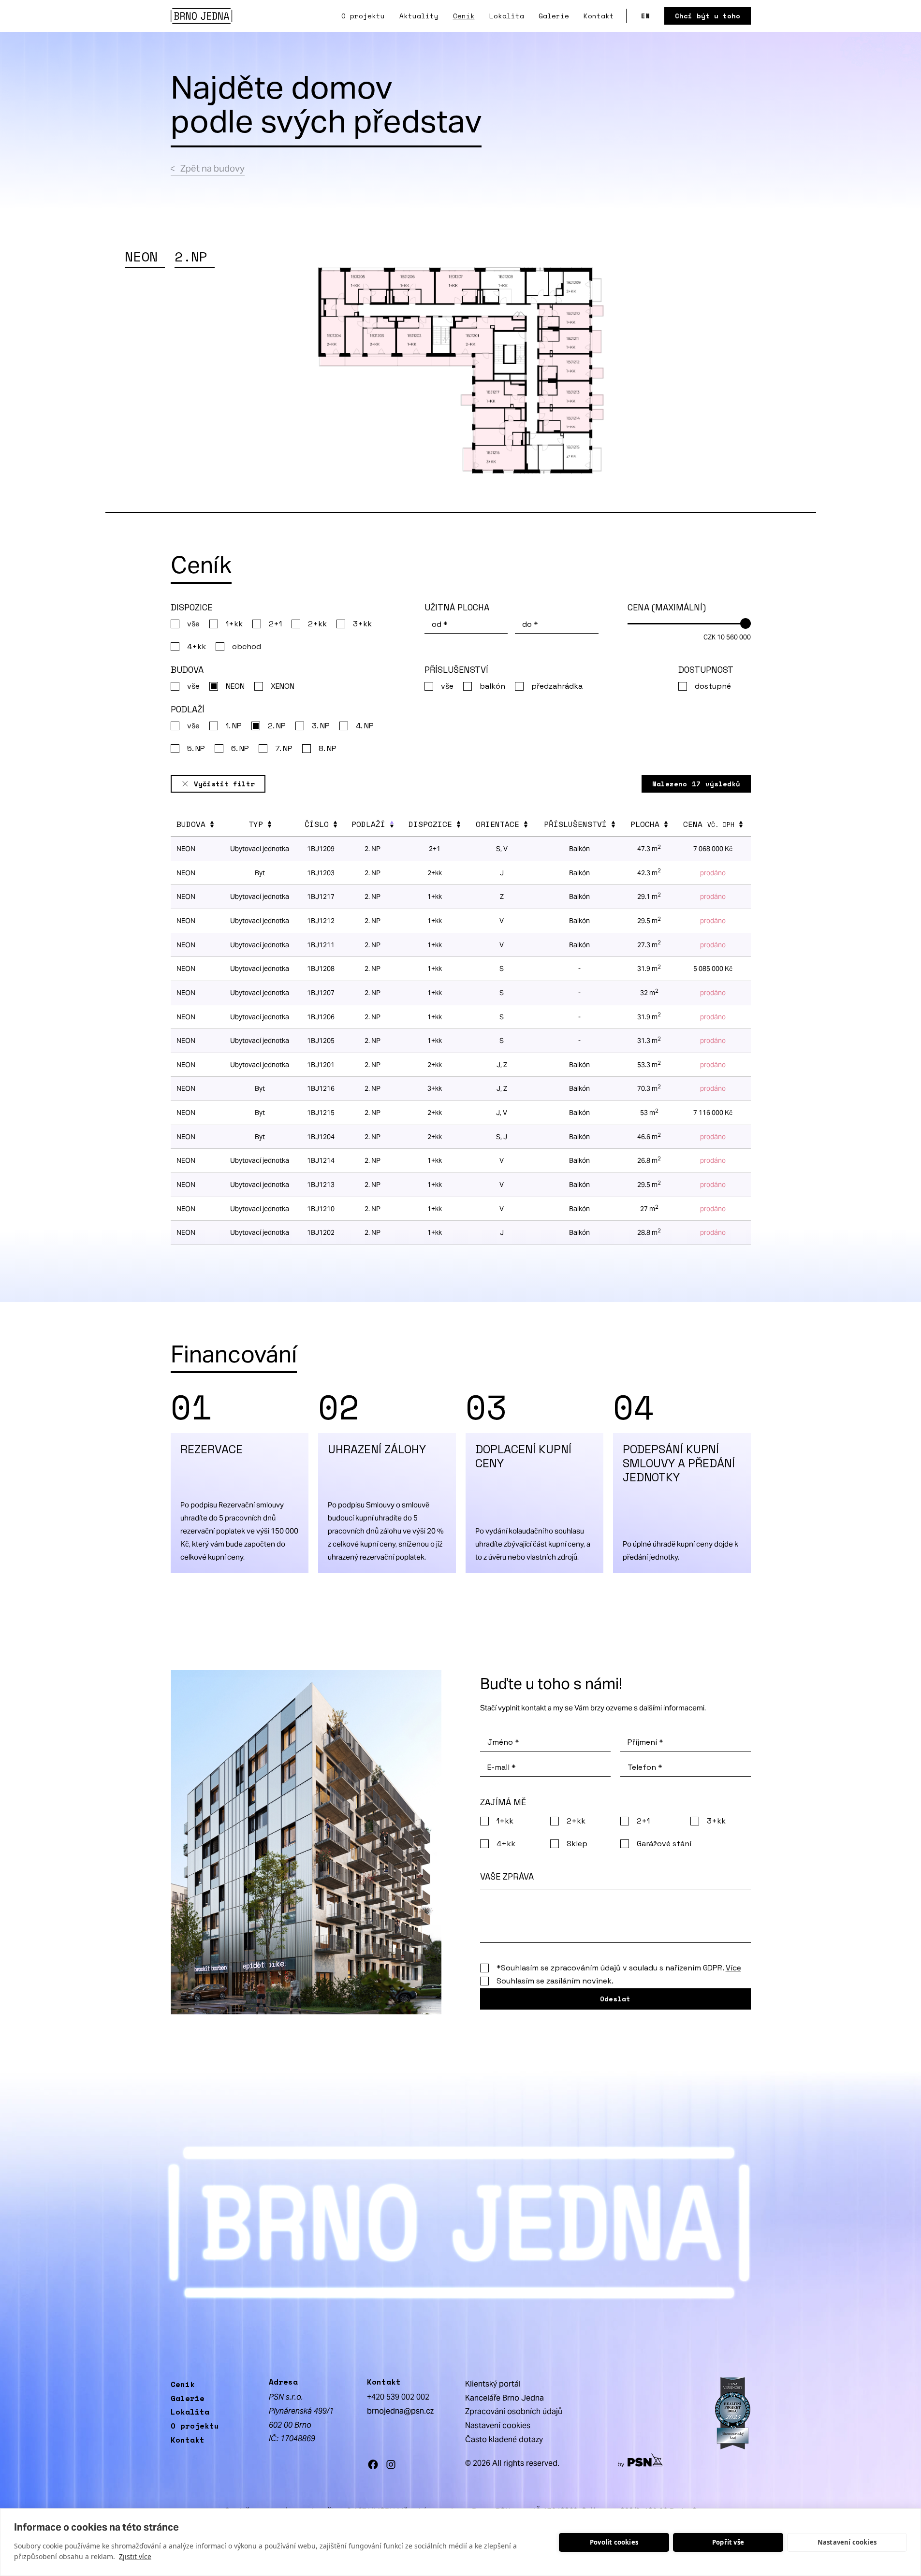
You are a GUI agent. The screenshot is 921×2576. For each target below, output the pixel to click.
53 (649, 1113)
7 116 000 (713, 1113)
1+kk (435, 969)
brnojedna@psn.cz (400, 2411)
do (530, 624)
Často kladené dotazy (504, 2439)
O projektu (363, 16)
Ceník (464, 16)
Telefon (645, 1767)
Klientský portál (493, 2384)
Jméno (503, 1742)
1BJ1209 (321, 849)
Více (733, 1968)
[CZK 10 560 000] (689, 620)
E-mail (502, 1767)
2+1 (435, 849)
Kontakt (599, 16)
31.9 (649, 969)
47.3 (649, 849)
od (440, 624)
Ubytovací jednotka (260, 849)
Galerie (554, 16)
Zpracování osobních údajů (514, 2411)
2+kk (435, 1113)
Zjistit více (135, 2556)
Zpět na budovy (212, 168)
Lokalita (507, 16)
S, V (502, 849)
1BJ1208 (321, 969)
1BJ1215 (321, 1113)
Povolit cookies (614, 2542)
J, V (502, 1113)
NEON (186, 849)
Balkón (579, 849)
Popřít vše (728, 2542)
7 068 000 (713, 849)
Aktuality (419, 16)
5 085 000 (713, 969)
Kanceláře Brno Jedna (504, 2398)
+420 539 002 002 (398, 2397)
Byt (260, 1113)
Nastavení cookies (847, 2542)
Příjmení (645, 1742)
